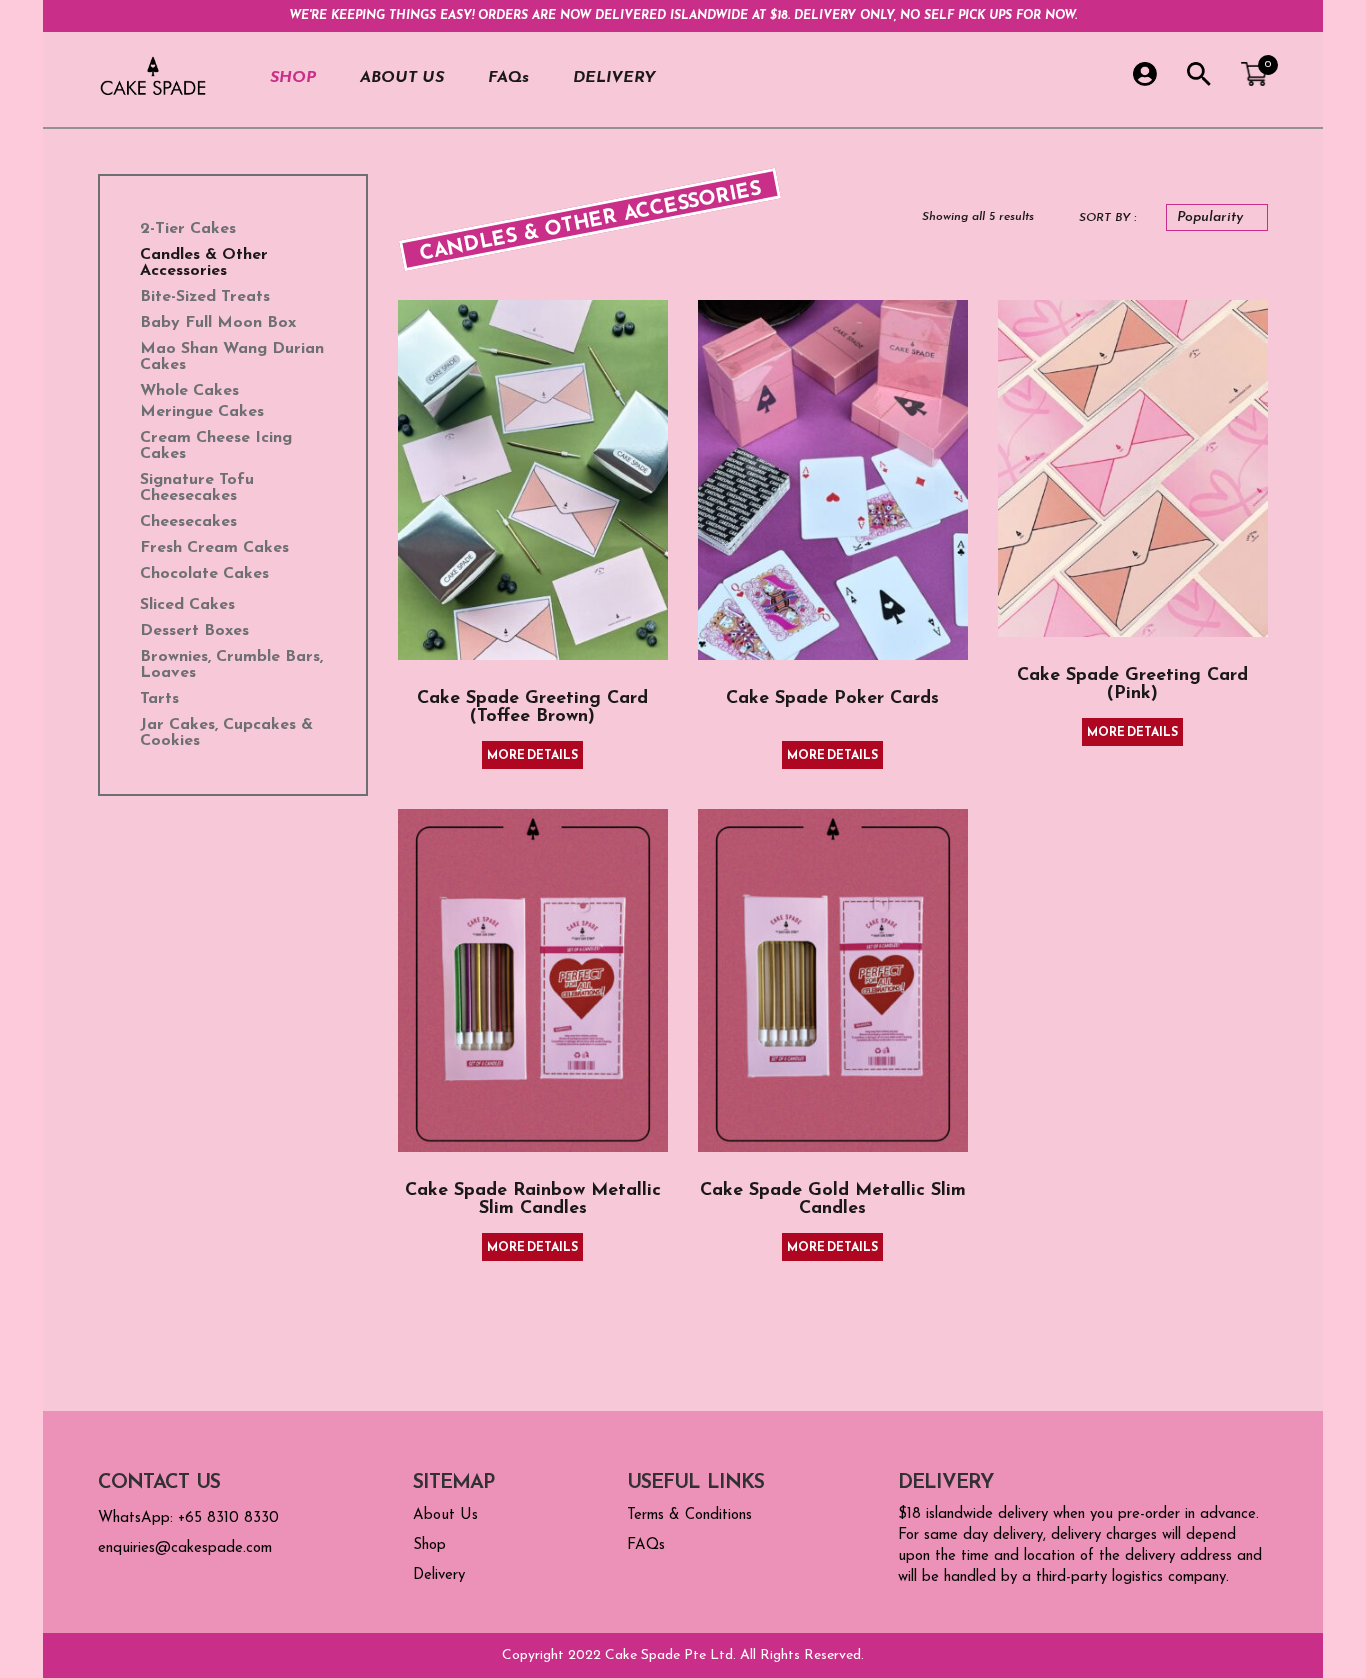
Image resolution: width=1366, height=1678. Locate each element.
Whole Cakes (189, 391)
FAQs (508, 78)
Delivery (439, 1575)
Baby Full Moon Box (218, 323)
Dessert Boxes (194, 631)
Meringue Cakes (202, 412)
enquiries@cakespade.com (185, 1548)
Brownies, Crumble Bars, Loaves (231, 665)
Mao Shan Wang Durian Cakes (232, 357)
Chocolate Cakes (204, 574)
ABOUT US (402, 78)
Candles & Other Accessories (204, 263)
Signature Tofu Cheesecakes (197, 488)
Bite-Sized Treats (205, 297)
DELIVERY (614, 78)
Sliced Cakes (187, 605)
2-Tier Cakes (188, 229)
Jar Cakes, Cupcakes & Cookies (226, 733)
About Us (445, 1515)
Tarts (159, 699)
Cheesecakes (188, 522)
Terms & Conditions (689, 1515)
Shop (429, 1545)
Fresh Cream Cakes (214, 548)
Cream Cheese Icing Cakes (216, 446)
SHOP (293, 78)
